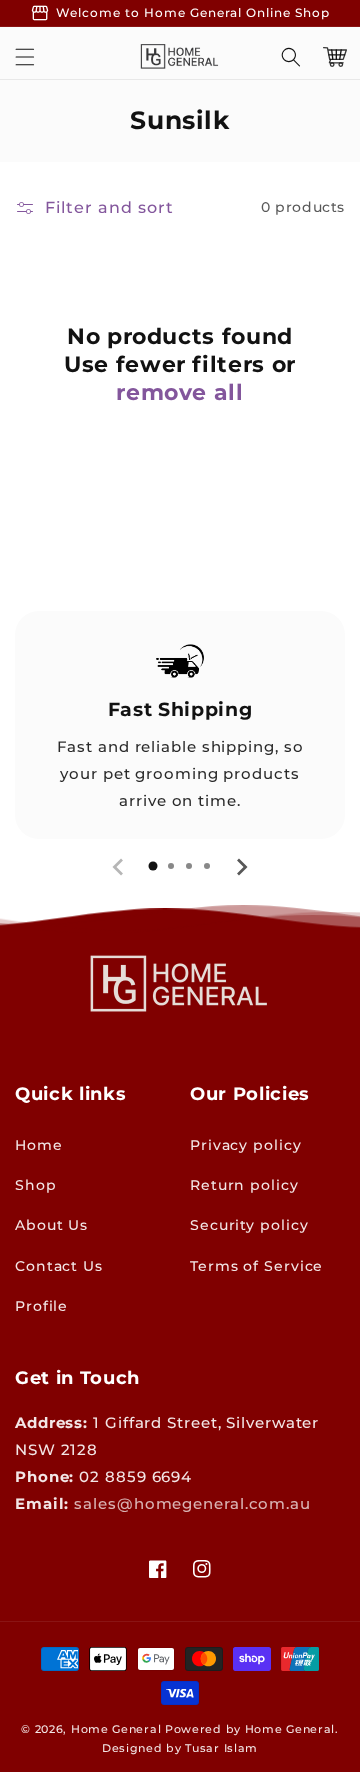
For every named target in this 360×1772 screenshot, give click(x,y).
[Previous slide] (119, 867)
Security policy (249, 1225)
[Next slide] (241, 867)
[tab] (153, 866)
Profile (41, 1306)
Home (39, 1145)
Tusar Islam (221, 1748)
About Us (51, 1225)
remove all (180, 392)
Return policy (244, 1185)
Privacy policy (246, 1145)
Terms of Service (256, 1266)
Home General (116, 1729)
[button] (291, 57)
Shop (36, 1185)
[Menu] (25, 57)
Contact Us (59, 1266)
